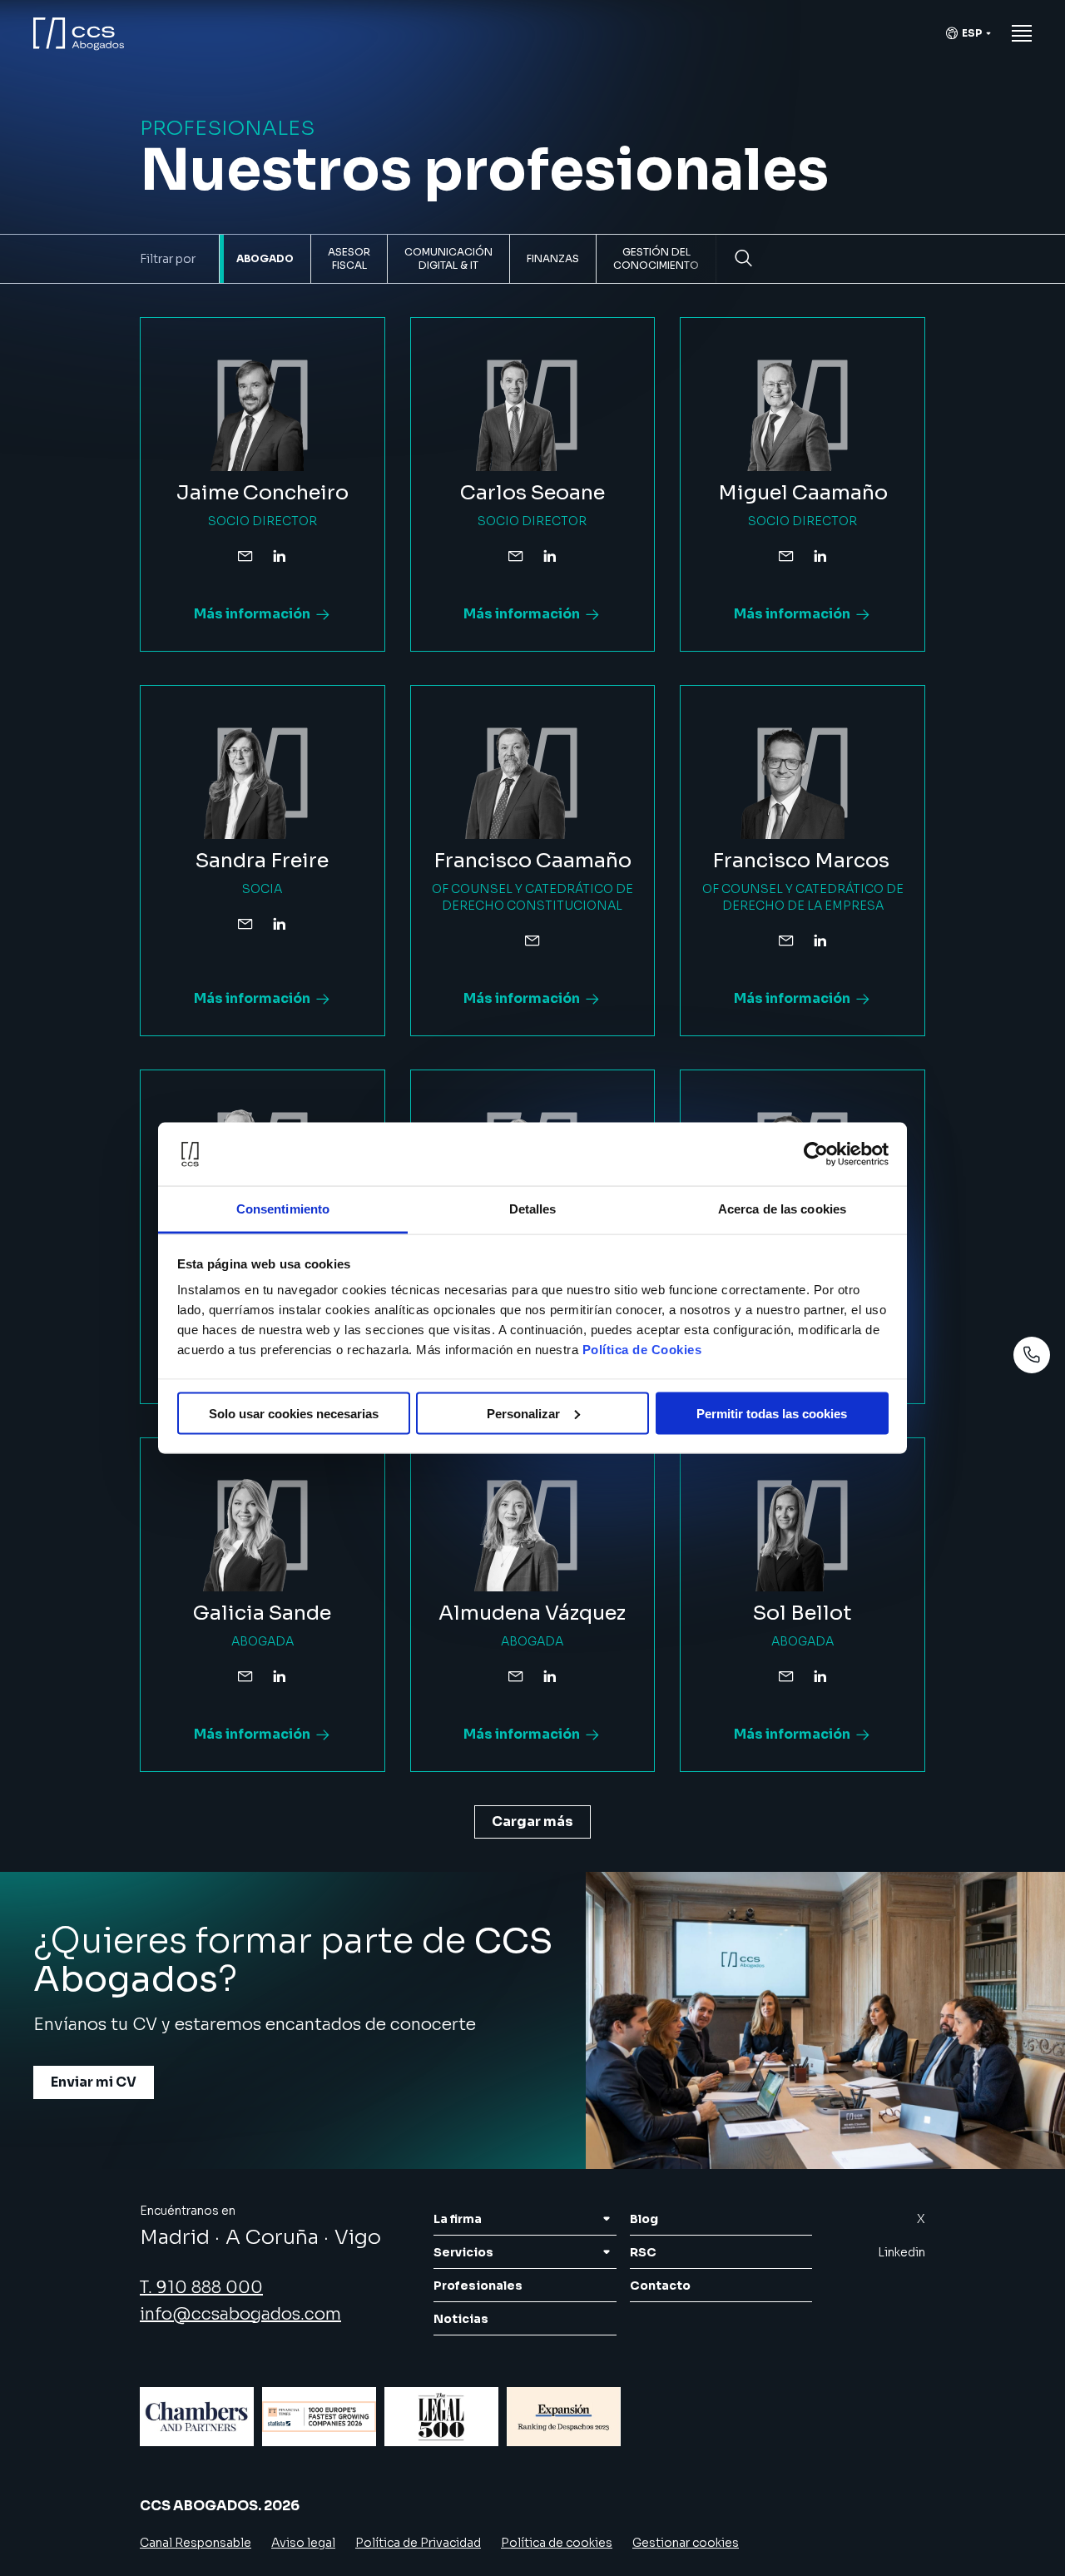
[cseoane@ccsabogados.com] (516, 556)
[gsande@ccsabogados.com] (245, 1676)
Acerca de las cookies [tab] (782, 1209)
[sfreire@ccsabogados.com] (245, 924)
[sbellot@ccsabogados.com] (786, 1676)
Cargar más (532, 1822)
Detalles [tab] (533, 1209)
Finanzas (553, 258)
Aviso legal (303, 2543)
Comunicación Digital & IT (448, 258)
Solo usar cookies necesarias (294, 1413)
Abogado (265, 258)
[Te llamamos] (1032, 1355)
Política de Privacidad (418, 2543)
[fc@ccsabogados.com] (532, 941)
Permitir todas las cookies (772, 1413)
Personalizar (523, 1413)
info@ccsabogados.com (240, 2314)
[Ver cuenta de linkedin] (279, 556)
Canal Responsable (196, 2543)
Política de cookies (557, 2543)
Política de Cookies (642, 1350)
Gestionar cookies (686, 2543)
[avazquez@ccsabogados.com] (516, 1676)
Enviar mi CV (94, 2082)
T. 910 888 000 (201, 2288)
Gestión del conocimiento (656, 258)
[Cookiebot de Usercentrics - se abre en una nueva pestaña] (816, 1154)
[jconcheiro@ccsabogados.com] (245, 556)
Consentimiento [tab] (283, 1209)
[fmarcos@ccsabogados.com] (786, 941)
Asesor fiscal (349, 258)
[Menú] (1022, 33)
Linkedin (902, 2252)
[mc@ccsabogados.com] (786, 556)
